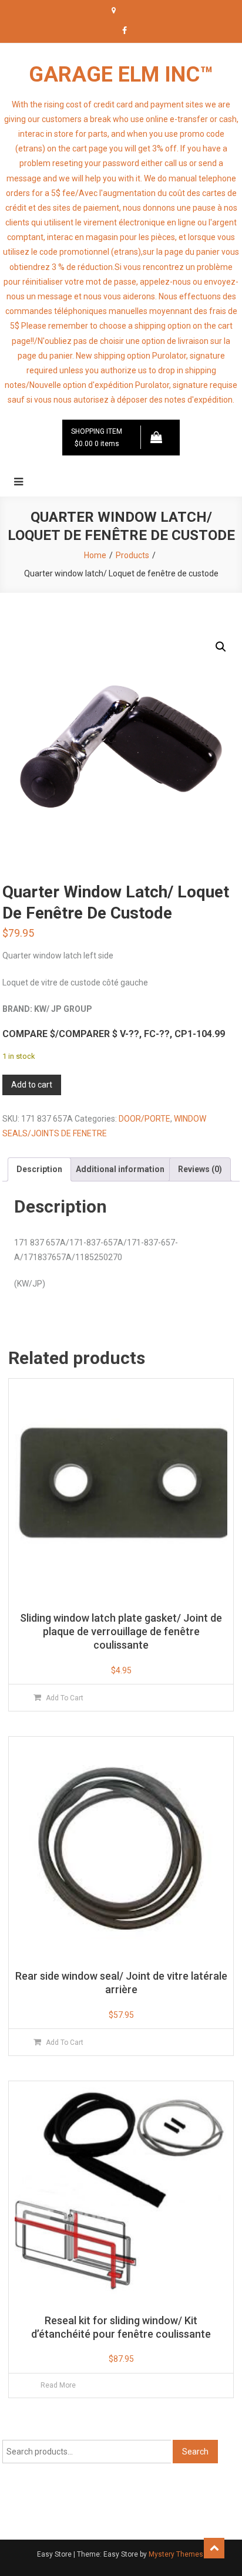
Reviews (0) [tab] (200, 1169)
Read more (58, 2385)
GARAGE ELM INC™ (121, 75)
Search (195, 2452)
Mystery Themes (176, 2554)
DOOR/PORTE (144, 1119)
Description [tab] (39, 1169)
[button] (221, 647)
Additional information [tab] (120, 1169)
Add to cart (32, 1085)
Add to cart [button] (65, 1698)
